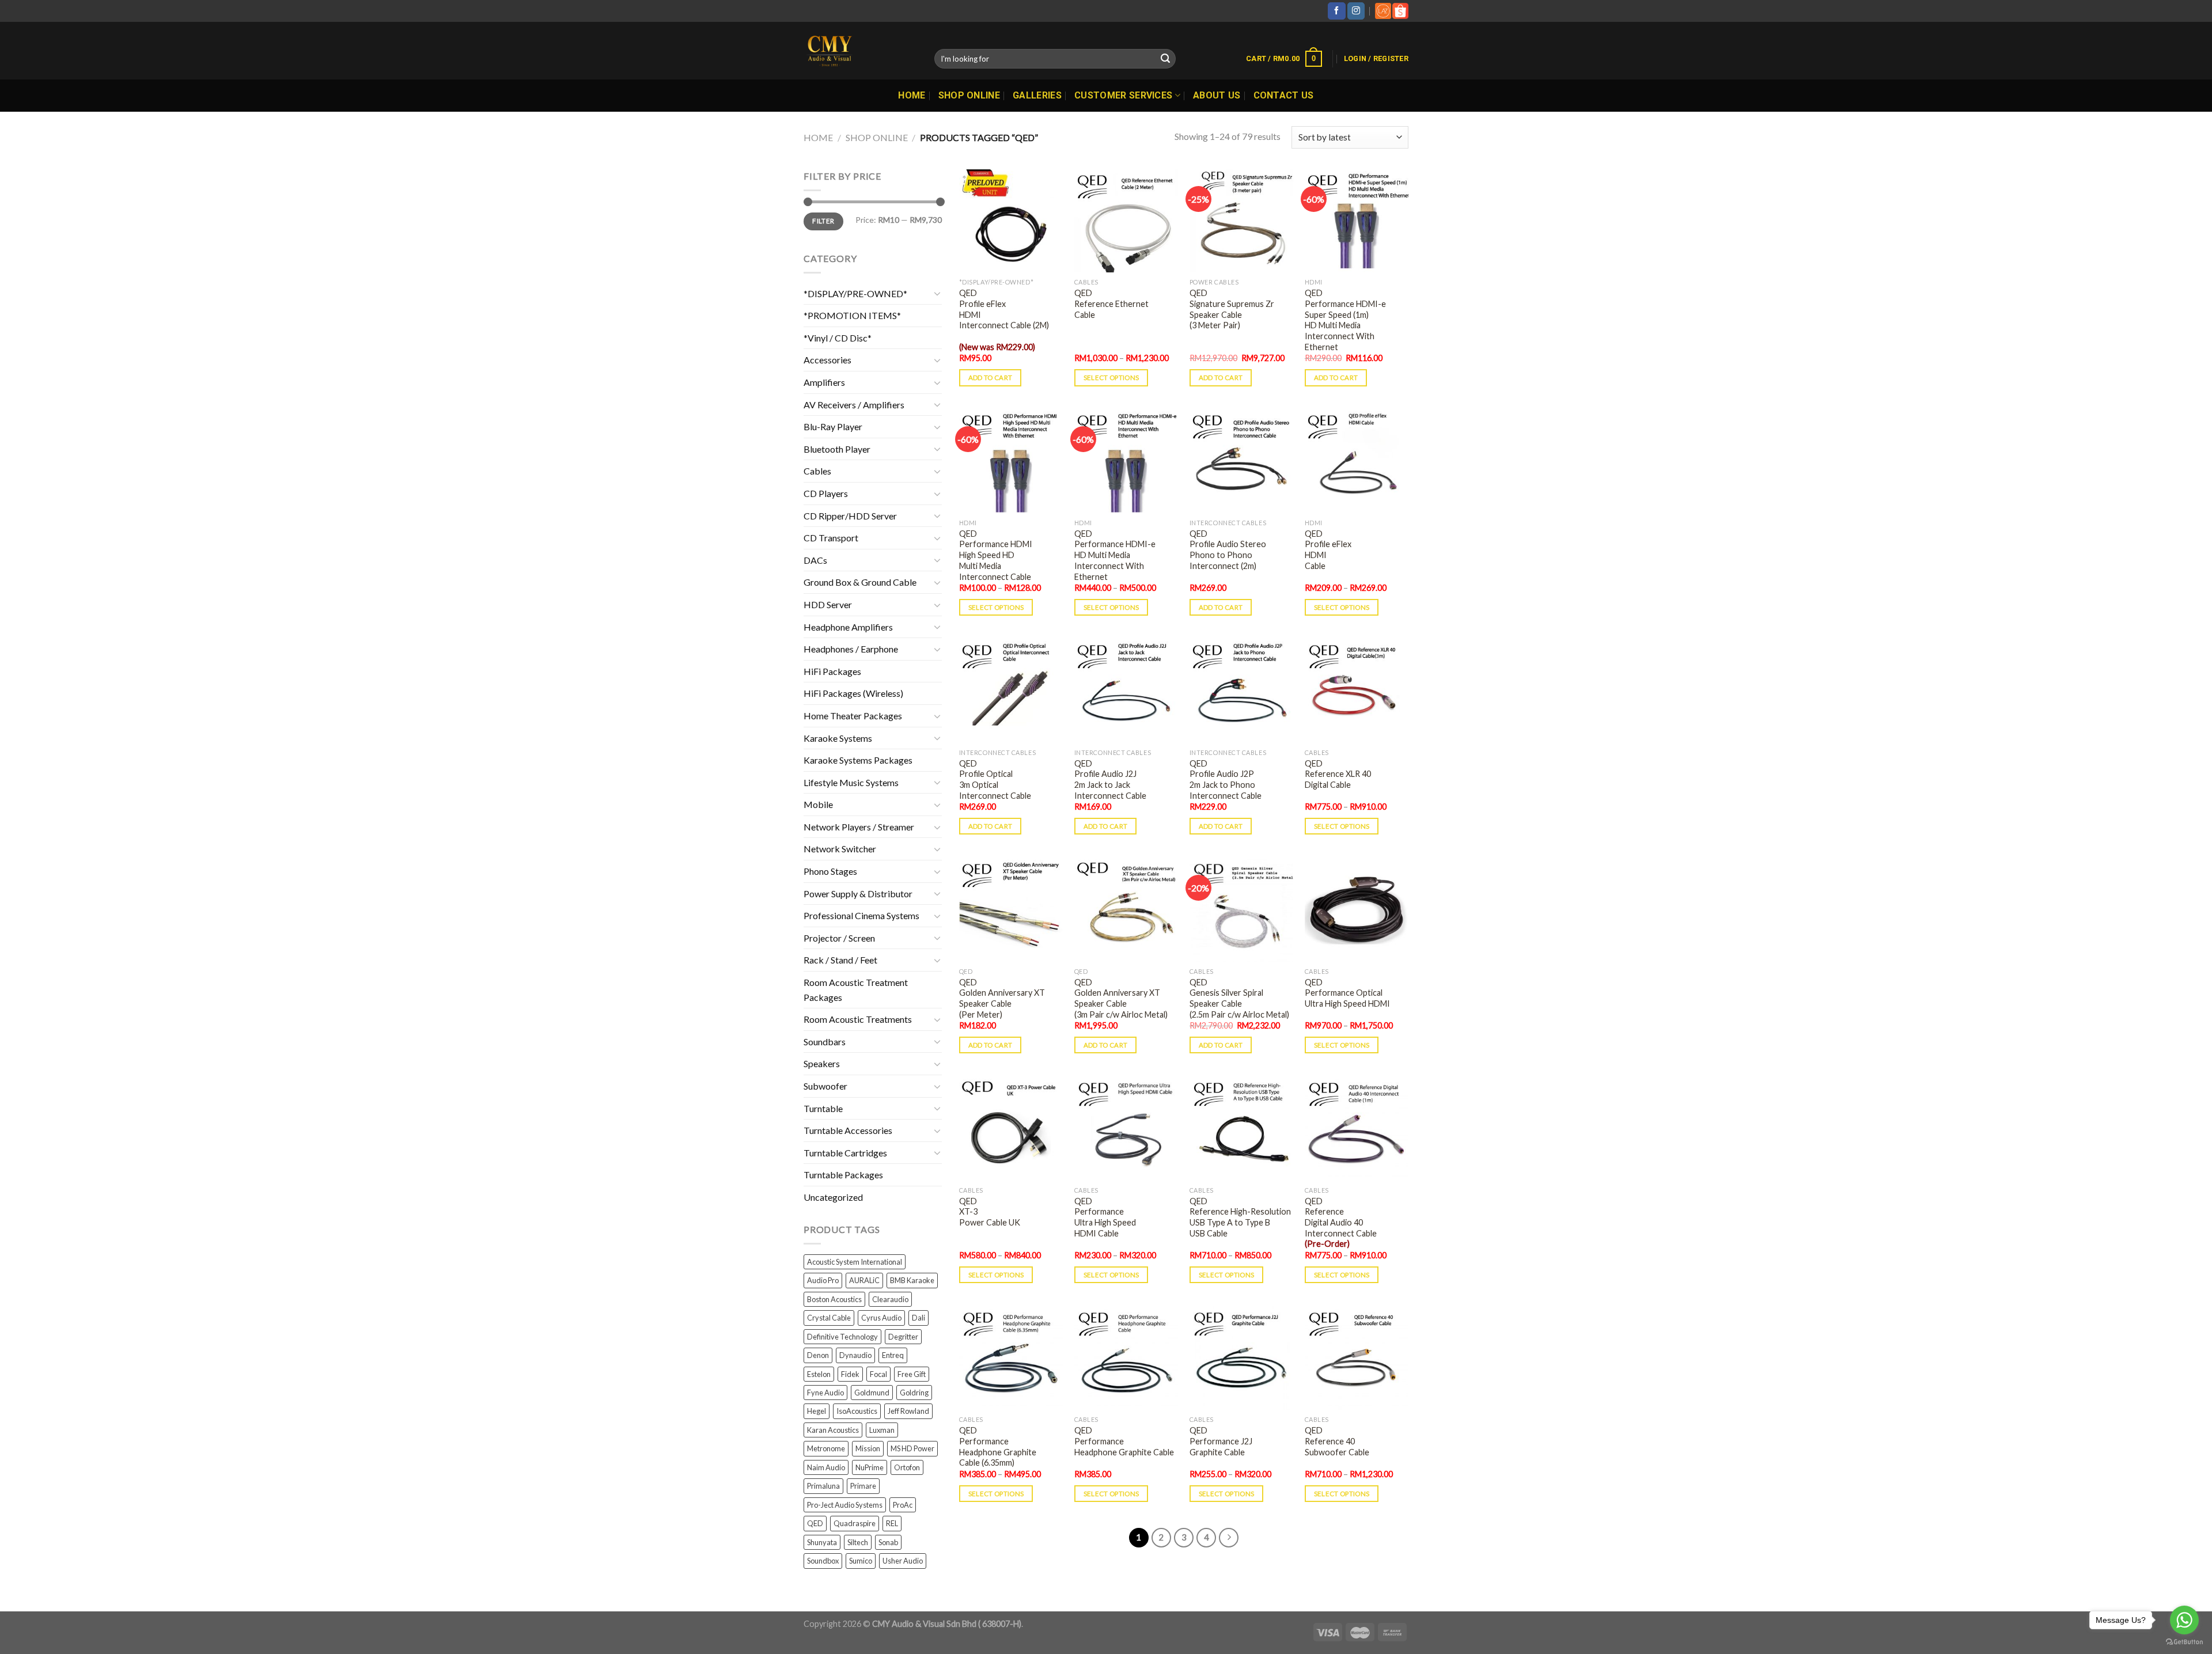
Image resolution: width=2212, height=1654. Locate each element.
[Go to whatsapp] (2184, 1620)
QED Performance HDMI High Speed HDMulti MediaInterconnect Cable (996, 555)
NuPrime (870, 1467)
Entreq (893, 1355)
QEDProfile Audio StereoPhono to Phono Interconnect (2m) (1228, 550)
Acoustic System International (855, 1262)
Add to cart (991, 378)
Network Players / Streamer (859, 827)
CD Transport (831, 538)
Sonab (888, 1542)
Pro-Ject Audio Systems (845, 1505)
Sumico (861, 1561)
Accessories (827, 360)
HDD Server (828, 604)
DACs (815, 560)
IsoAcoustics (857, 1411)
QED (815, 1523)
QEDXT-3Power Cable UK (990, 1212)
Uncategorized (833, 1197)
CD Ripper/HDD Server (850, 516)
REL (892, 1523)
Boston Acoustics (834, 1299)
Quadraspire (855, 1523)
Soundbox (823, 1561)
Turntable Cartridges (845, 1153)
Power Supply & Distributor (858, 894)
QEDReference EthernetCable (1111, 304)
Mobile (818, 804)
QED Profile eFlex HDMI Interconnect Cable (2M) (1004, 320)
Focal (878, 1374)
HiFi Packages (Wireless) (853, 693)
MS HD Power (912, 1448)
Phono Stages (830, 871)
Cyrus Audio (881, 1318)
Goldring (914, 1393)
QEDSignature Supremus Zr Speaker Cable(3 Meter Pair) (1232, 309)
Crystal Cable (829, 1318)
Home (912, 95)
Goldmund (872, 1393)
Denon (818, 1355)
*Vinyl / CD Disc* (838, 338)
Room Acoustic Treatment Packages (856, 990)
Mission (868, 1448)
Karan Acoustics (833, 1430)
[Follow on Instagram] (1356, 11)
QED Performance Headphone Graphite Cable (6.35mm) (998, 1446)
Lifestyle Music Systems (851, 782)
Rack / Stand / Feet (840, 960)
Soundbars (825, 1042)
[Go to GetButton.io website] (2184, 1642)
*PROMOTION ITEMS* (852, 315)
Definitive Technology (842, 1337)
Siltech (858, 1542)
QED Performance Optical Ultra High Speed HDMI (1347, 993)
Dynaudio (855, 1355)
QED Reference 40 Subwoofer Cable (1337, 1441)
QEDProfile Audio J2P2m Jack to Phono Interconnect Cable (1226, 779)
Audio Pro (823, 1280)
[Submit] (1165, 59)
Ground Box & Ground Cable (860, 582)
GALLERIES (1037, 95)
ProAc (903, 1505)
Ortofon (907, 1467)
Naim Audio (826, 1467)
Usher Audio (903, 1561)
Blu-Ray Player (833, 426)
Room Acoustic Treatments (858, 1019)
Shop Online (969, 95)
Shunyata (822, 1542)
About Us (1217, 95)
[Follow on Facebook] (1336, 11)
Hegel (817, 1411)
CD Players (826, 493)
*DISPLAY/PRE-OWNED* (855, 293)
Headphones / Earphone (851, 649)
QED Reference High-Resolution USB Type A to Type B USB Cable (1240, 1217)
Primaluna (823, 1486)
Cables (817, 471)
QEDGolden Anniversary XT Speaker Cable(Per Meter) (1002, 998)
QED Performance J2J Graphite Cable (1221, 1441)
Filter (823, 221)
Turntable (823, 1108)
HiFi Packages (832, 671)
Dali (918, 1318)
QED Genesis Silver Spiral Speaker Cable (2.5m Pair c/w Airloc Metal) (1239, 998)
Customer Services (1123, 95)
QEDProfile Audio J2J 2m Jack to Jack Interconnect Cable (1110, 779)
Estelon (819, 1374)
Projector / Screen (839, 938)
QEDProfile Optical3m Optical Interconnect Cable (995, 779)
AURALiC (864, 1280)
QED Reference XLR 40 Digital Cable (1338, 774)
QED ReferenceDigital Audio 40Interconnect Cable (1341, 1223)
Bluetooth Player (837, 449)
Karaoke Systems (838, 738)
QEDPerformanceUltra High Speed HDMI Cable (1105, 1217)
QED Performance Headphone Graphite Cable (1124, 1441)
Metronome (826, 1448)
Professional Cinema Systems (861, 915)
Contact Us (1284, 95)
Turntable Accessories (848, 1130)
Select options (1111, 378)
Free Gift (912, 1374)
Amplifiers (824, 382)
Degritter (903, 1337)
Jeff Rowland (908, 1411)
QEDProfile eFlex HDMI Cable (1328, 550)
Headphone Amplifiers (848, 627)
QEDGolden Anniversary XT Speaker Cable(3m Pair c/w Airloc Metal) (1121, 998)
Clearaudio (890, 1299)
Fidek (850, 1374)
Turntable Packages (843, 1175)
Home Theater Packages (853, 716)
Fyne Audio (825, 1393)
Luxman (882, 1430)
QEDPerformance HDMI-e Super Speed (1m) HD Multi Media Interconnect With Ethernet (1345, 320)
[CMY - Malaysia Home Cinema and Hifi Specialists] (860, 51)
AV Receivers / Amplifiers (854, 405)
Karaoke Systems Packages (858, 760)
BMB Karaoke (912, 1280)
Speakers (822, 1063)
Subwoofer (825, 1086)
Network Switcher (840, 849)
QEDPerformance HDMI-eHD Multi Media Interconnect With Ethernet (1115, 555)
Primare (863, 1486)
